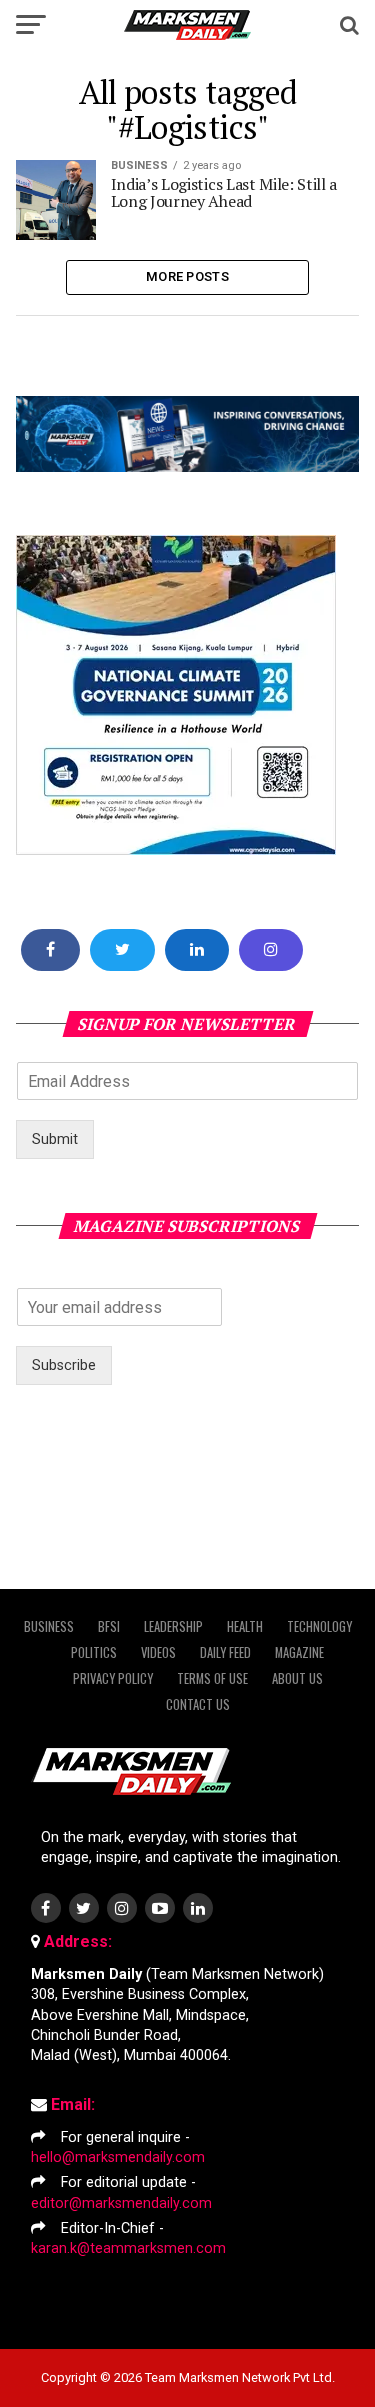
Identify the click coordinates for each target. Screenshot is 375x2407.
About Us (297, 1678)
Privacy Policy (113, 1678)
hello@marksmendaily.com (118, 2157)
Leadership (173, 1626)
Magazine (299, 1652)
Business (49, 1626)
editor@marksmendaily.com (121, 2203)
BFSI (109, 1626)
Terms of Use (212, 1678)
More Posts (187, 276)
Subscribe (64, 1365)
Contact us (198, 1704)
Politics (94, 1652)
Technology (319, 1626)
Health (245, 1626)
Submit (55, 1139)
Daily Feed (225, 1652)
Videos (158, 1652)
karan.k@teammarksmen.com (128, 2248)
